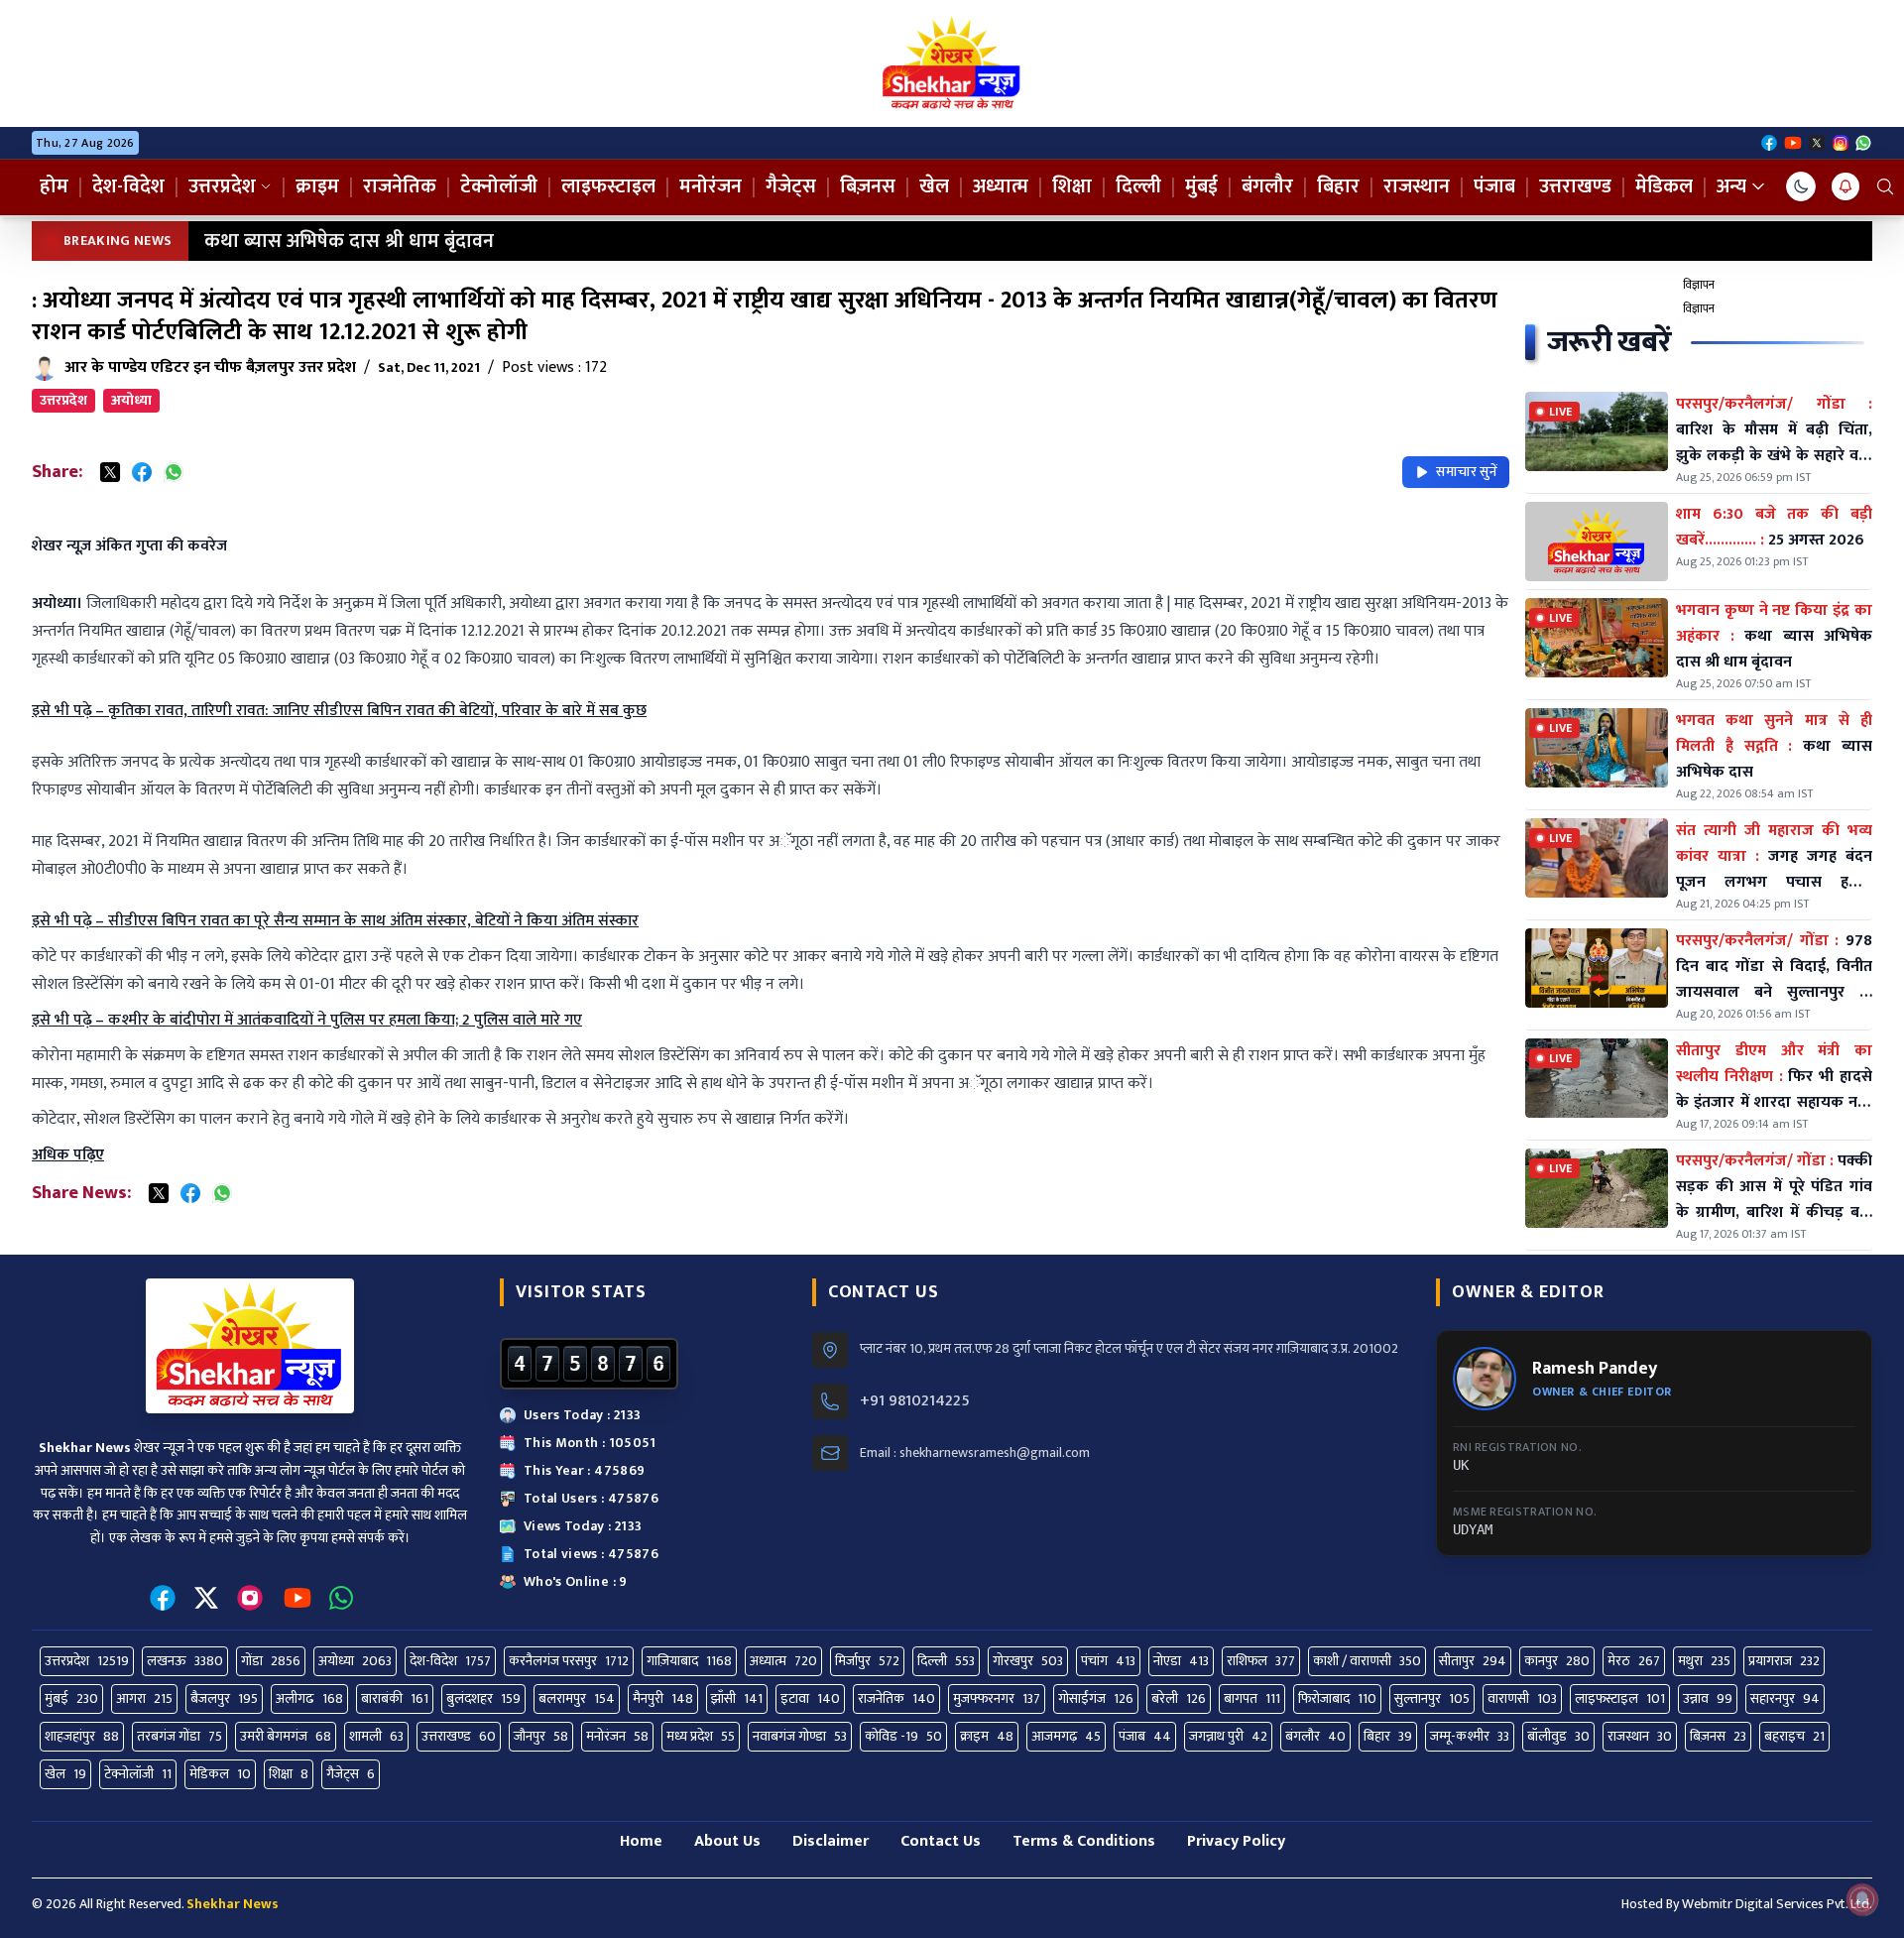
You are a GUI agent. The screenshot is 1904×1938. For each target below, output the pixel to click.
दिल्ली (1138, 186)
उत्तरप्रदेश (222, 186)
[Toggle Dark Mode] (1801, 186)
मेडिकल (1664, 186)
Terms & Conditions (1084, 1841)
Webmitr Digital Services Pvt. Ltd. (1777, 1904)
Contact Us (941, 1841)
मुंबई (1201, 186)
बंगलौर (1267, 186)
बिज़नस (868, 186)
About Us (727, 1841)
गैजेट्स (791, 186)
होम (54, 186)
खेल (934, 186)
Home (641, 1841)
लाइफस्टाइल (608, 186)
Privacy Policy (1236, 1841)
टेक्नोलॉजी (499, 186)
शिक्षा (1072, 186)
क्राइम (317, 186)
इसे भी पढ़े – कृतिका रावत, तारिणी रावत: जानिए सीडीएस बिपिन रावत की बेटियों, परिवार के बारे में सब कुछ (339, 711)
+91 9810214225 (915, 1401)
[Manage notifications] (1862, 1899)
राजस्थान (1417, 186)
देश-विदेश (128, 186)
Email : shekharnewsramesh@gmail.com (975, 1453)
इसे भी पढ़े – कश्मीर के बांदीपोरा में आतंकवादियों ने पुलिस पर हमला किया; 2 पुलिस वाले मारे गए (307, 1020)
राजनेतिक (400, 186)
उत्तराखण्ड (1575, 186)
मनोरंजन (711, 186)
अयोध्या (131, 400)
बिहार (1338, 186)
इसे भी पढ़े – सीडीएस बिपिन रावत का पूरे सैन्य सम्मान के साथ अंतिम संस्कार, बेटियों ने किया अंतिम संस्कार (335, 921)
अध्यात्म (1001, 186)
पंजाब (1494, 186)
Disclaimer (831, 1841)
